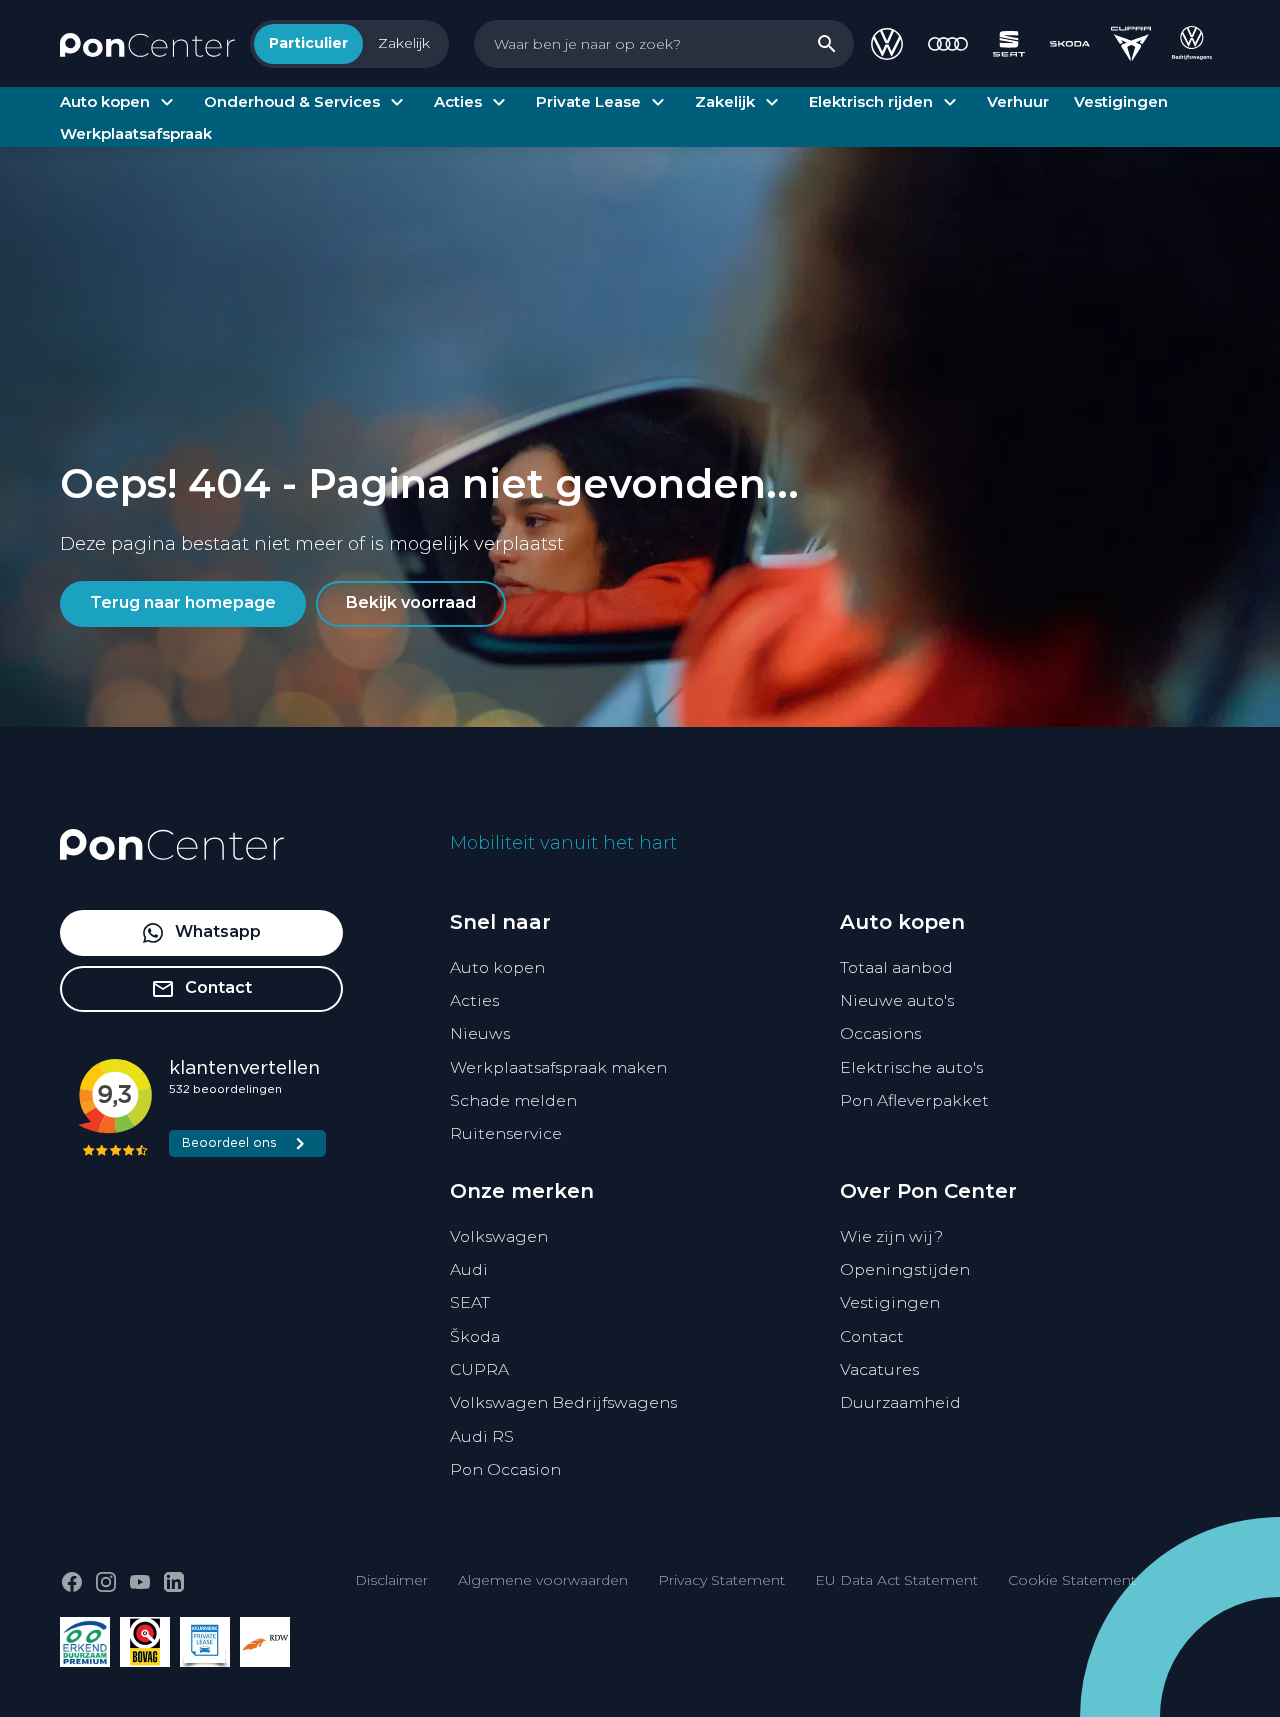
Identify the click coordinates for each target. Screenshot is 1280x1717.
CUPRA (479, 1369)
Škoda (475, 1336)
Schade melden (513, 1100)
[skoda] (1070, 44)
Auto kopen (497, 967)
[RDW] (265, 1642)
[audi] (948, 44)
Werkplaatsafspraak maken (558, 1067)
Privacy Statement (721, 1580)
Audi (469, 1269)
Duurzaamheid (900, 1402)
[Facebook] (72, 1582)
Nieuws (480, 1033)
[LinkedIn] (174, 1582)
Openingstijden (905, 1269)
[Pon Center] (147, 43)
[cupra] (1131, 44)
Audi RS (482, 1436)
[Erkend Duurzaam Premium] (85, 1642)
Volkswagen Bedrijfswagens (563, 1402)
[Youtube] (140, 1582)
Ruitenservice (506, 1133)
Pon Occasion (505, 1469)
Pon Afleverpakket (914, 1100)
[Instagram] (106, 1582)
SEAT (470, 1302)
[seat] (1009, 44)
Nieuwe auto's (897, 1000)
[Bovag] (145, 1642)
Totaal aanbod (896, 967)
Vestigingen (890, 1302)
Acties (474, 1000)
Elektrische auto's (911, 1067)
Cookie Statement (1072, 1580)
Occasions (880, 1033)
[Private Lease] (205, 1642)
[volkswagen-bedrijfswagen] (1192, 44)
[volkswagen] (887, 44)
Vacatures (879, 1369)
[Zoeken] (827, 44)
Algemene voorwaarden (543, 1580)
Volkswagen (499, 1236)
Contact (872, 1336)
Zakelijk (404, 43)
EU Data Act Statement (896, 1580)
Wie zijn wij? (891, 1236)
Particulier (308, 43)
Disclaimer (391, 1580)
